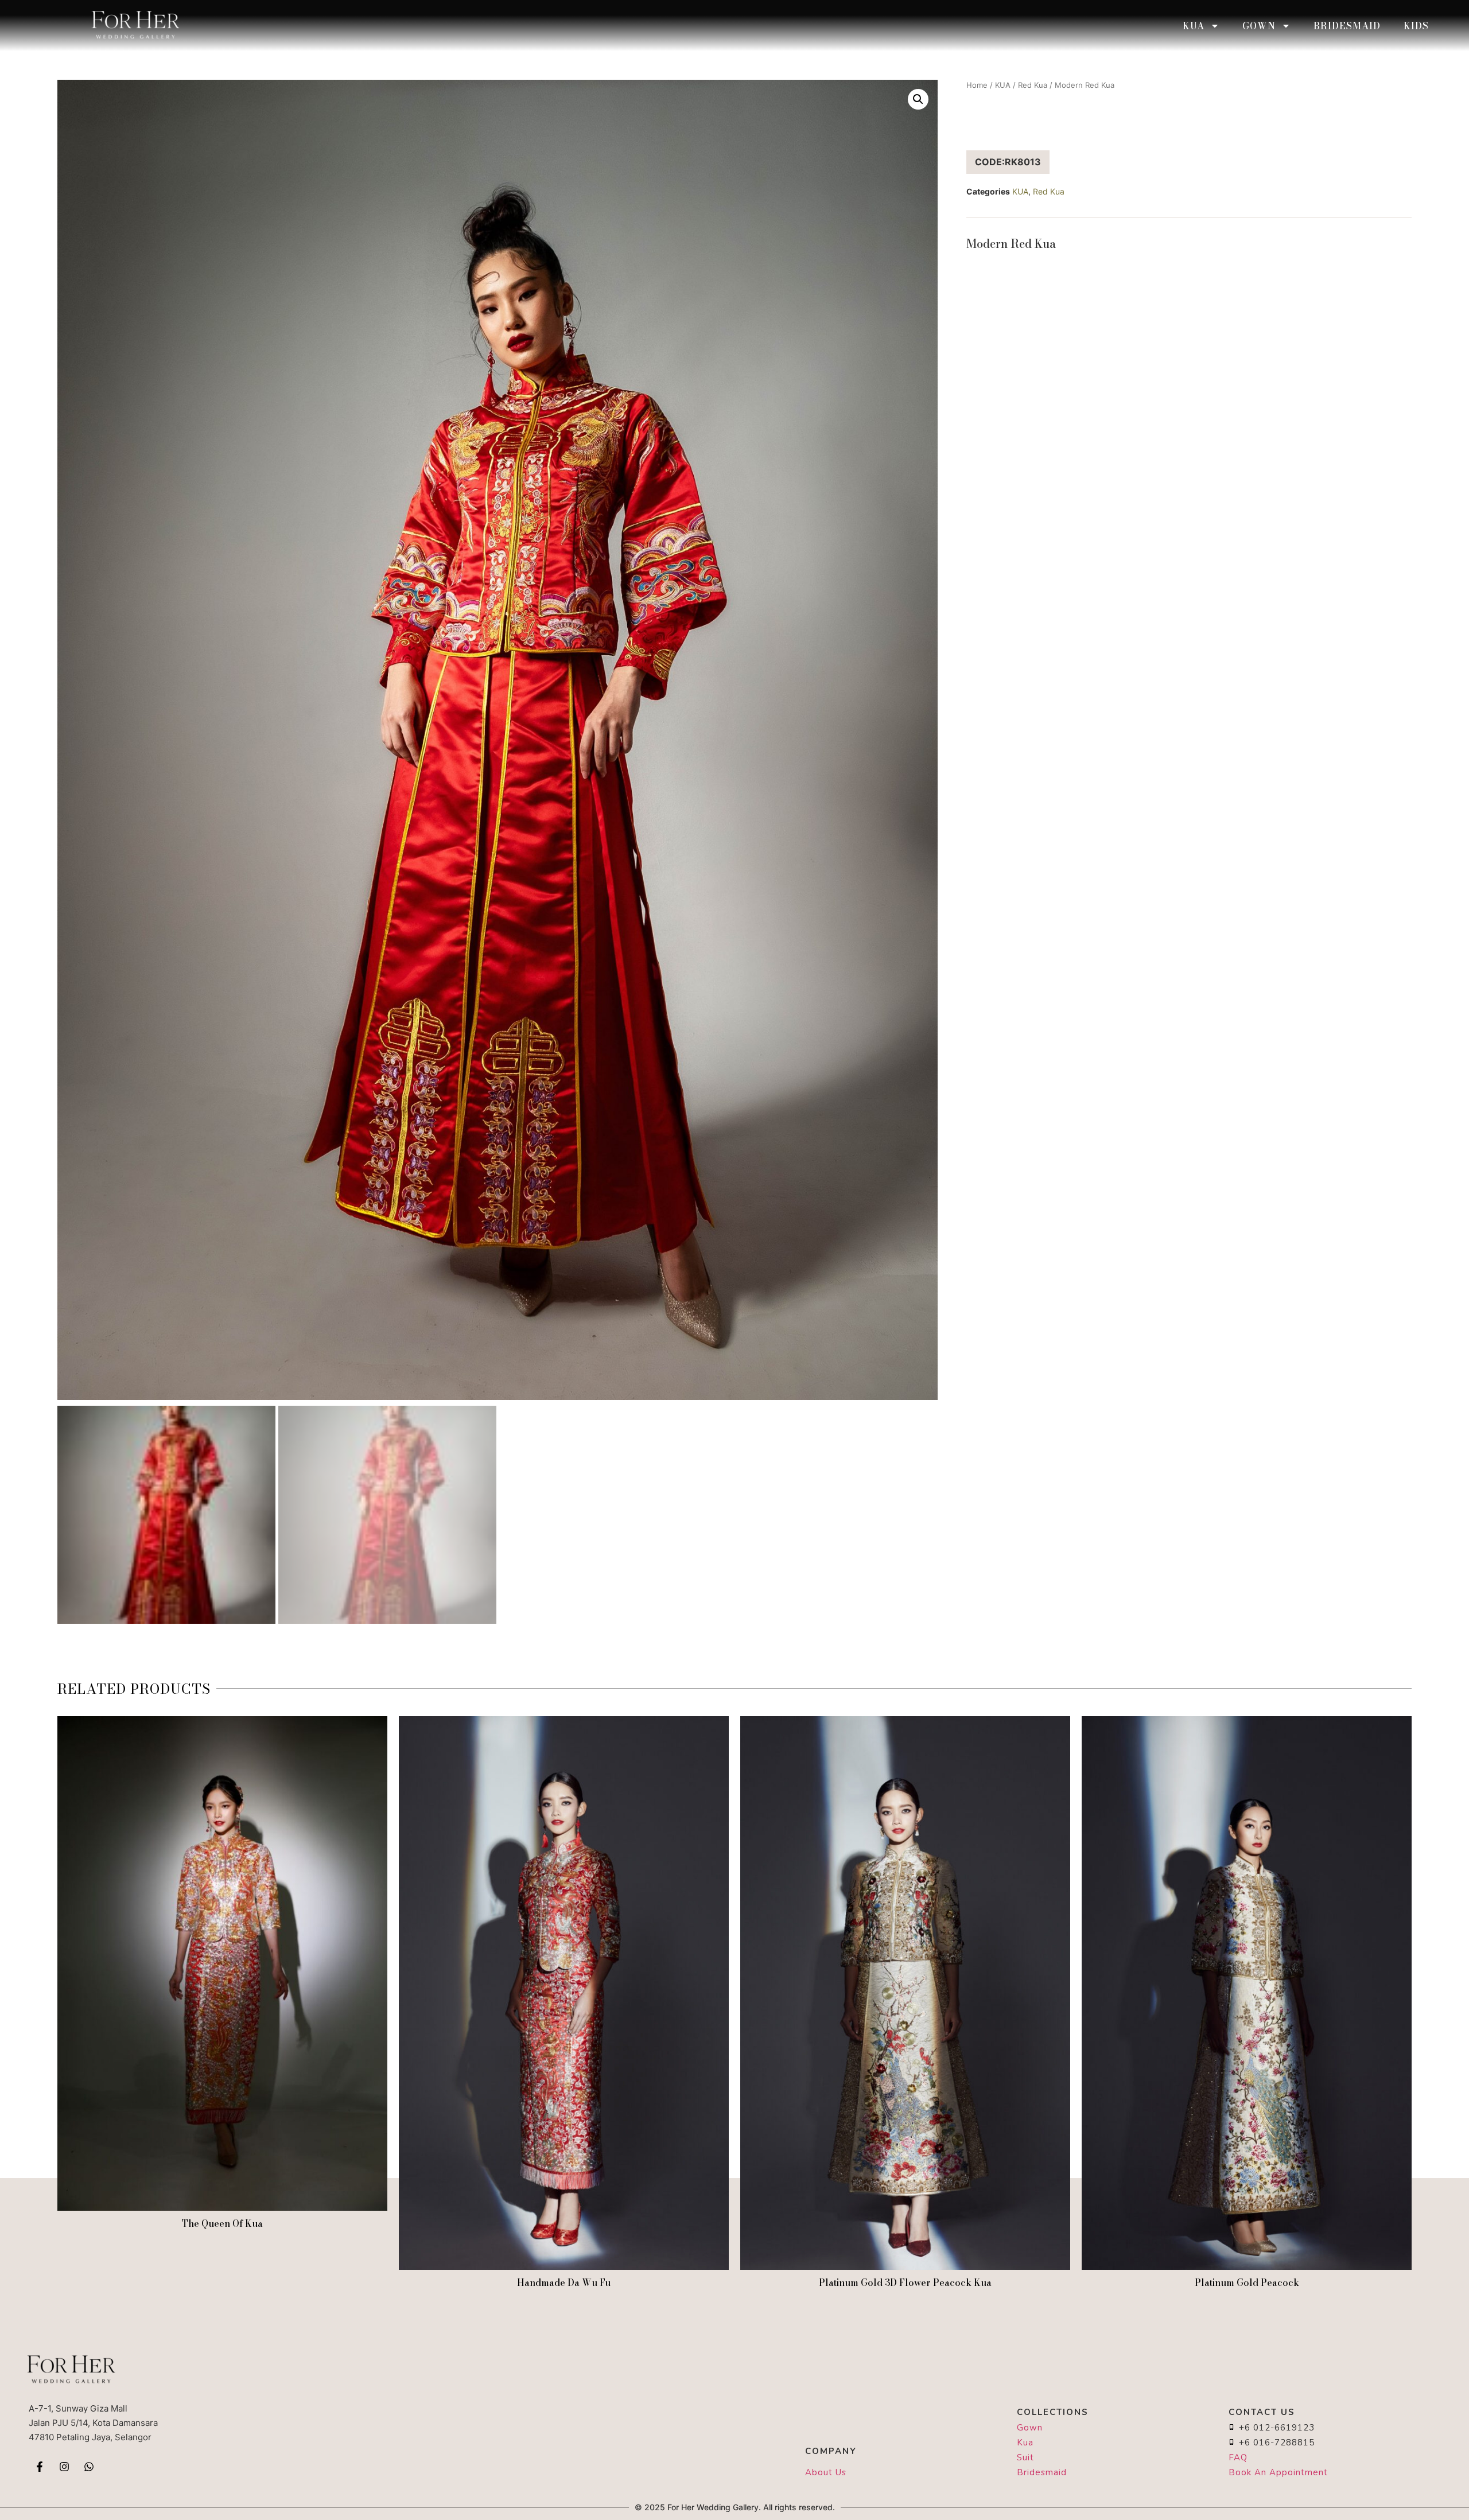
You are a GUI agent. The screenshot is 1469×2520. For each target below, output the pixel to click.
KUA (1194, 26)
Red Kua (1033, 85)
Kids (1416, 26)
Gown (1259, 26)
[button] (918, 99)
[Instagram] (64, 2467)
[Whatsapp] (89, 2467)
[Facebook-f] (40, 2467)
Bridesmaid (1347, 26)
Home (977, 85)
